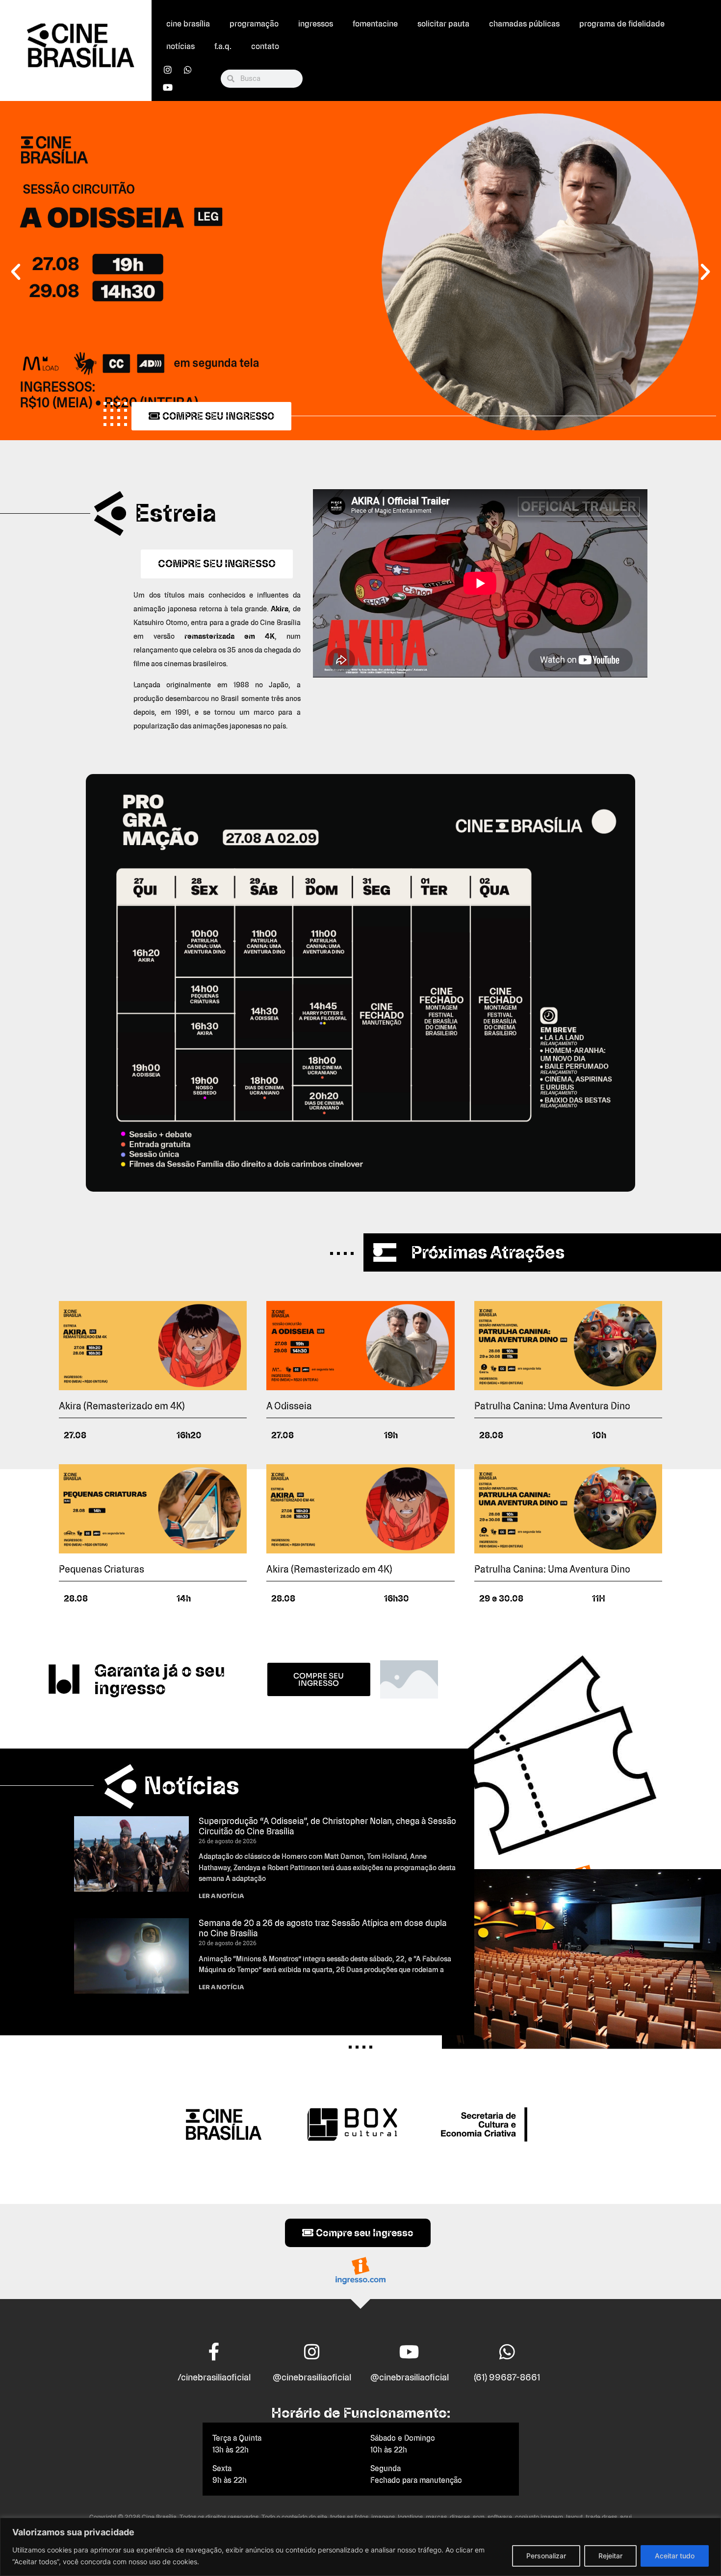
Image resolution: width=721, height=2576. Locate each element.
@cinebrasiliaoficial (312, 2377)
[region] (360, 2547)
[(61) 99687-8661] (507, 2352)
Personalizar (546, 2556)
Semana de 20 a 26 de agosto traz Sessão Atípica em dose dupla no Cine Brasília (322, 1928)
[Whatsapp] (188, 70)
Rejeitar (610, 2556)
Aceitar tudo (675, 2556)
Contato (265, 46)
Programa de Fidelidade (622, 24)
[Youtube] (168, 87)
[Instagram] (168, 70)
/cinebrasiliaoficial (214, 2377)
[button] (16, 272)
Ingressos (316, 24)
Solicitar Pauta (443, 24)
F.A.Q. (223, 46)
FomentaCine (375, 24)
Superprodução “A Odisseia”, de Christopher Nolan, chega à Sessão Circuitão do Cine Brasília (327, 1826)
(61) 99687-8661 (507, 2377)
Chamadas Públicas (524, 24)
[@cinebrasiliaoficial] (312, 2352)
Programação (254, 24)
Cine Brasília (188, 24)
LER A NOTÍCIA (221, 1896)
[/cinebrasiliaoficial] (214, 2352)
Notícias (180, 46)
